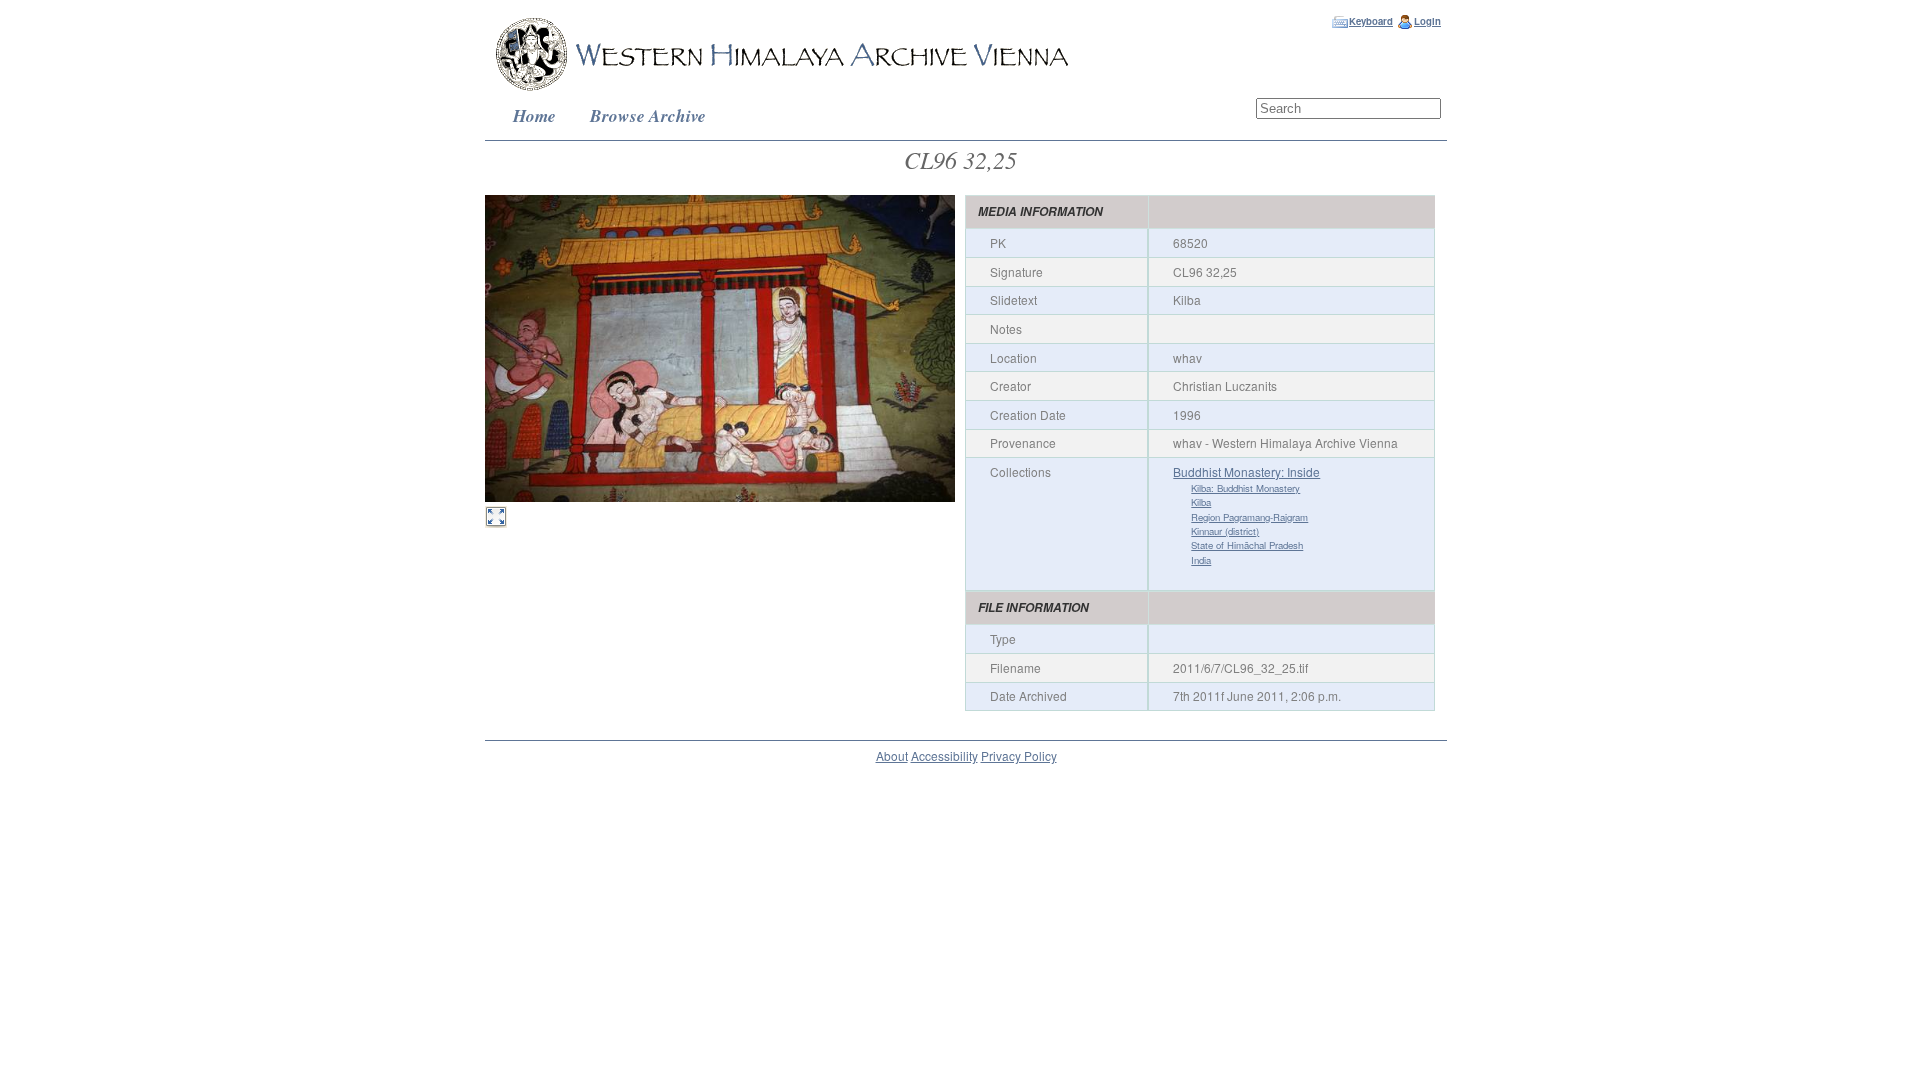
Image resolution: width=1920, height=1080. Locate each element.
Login (1427, 21)
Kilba (1201, 502)
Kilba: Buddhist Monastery (1245, 488)
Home (534, 115)
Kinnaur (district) (1225, 531)
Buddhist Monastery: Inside (1246, 471)
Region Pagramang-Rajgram (1249, 517)
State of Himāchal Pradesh (1247, 545)
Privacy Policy (1019, 755)
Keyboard (1371, 21)
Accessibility (944, 755)
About (892, 755)
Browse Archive (648, 115)
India (1201, 560)
